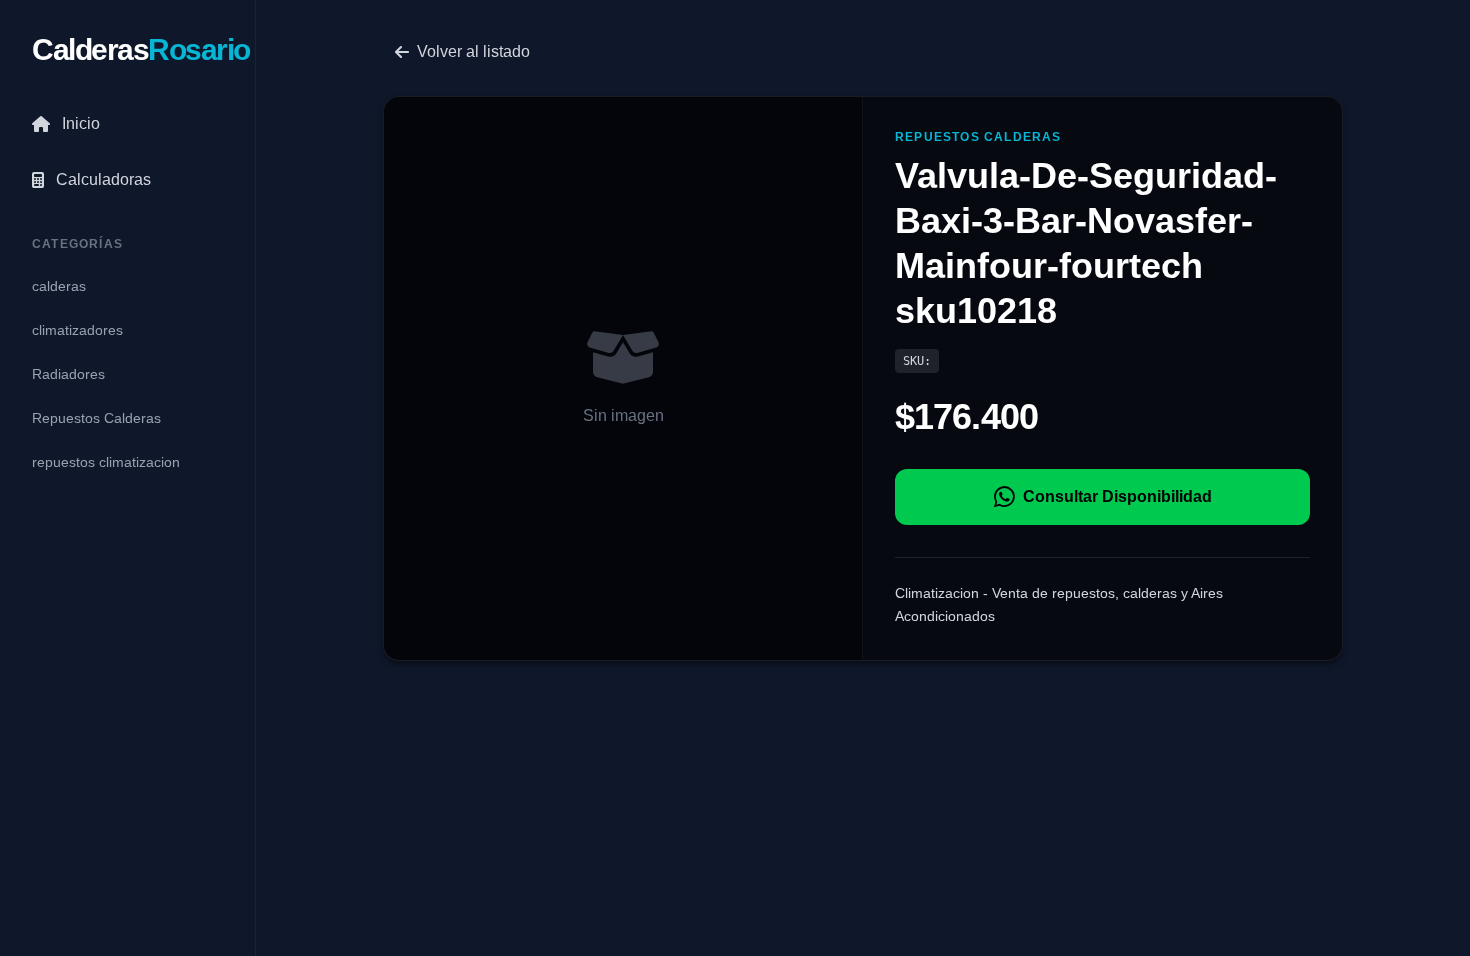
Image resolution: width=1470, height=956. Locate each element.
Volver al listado (473, 51)
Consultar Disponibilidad (1117, 496)
